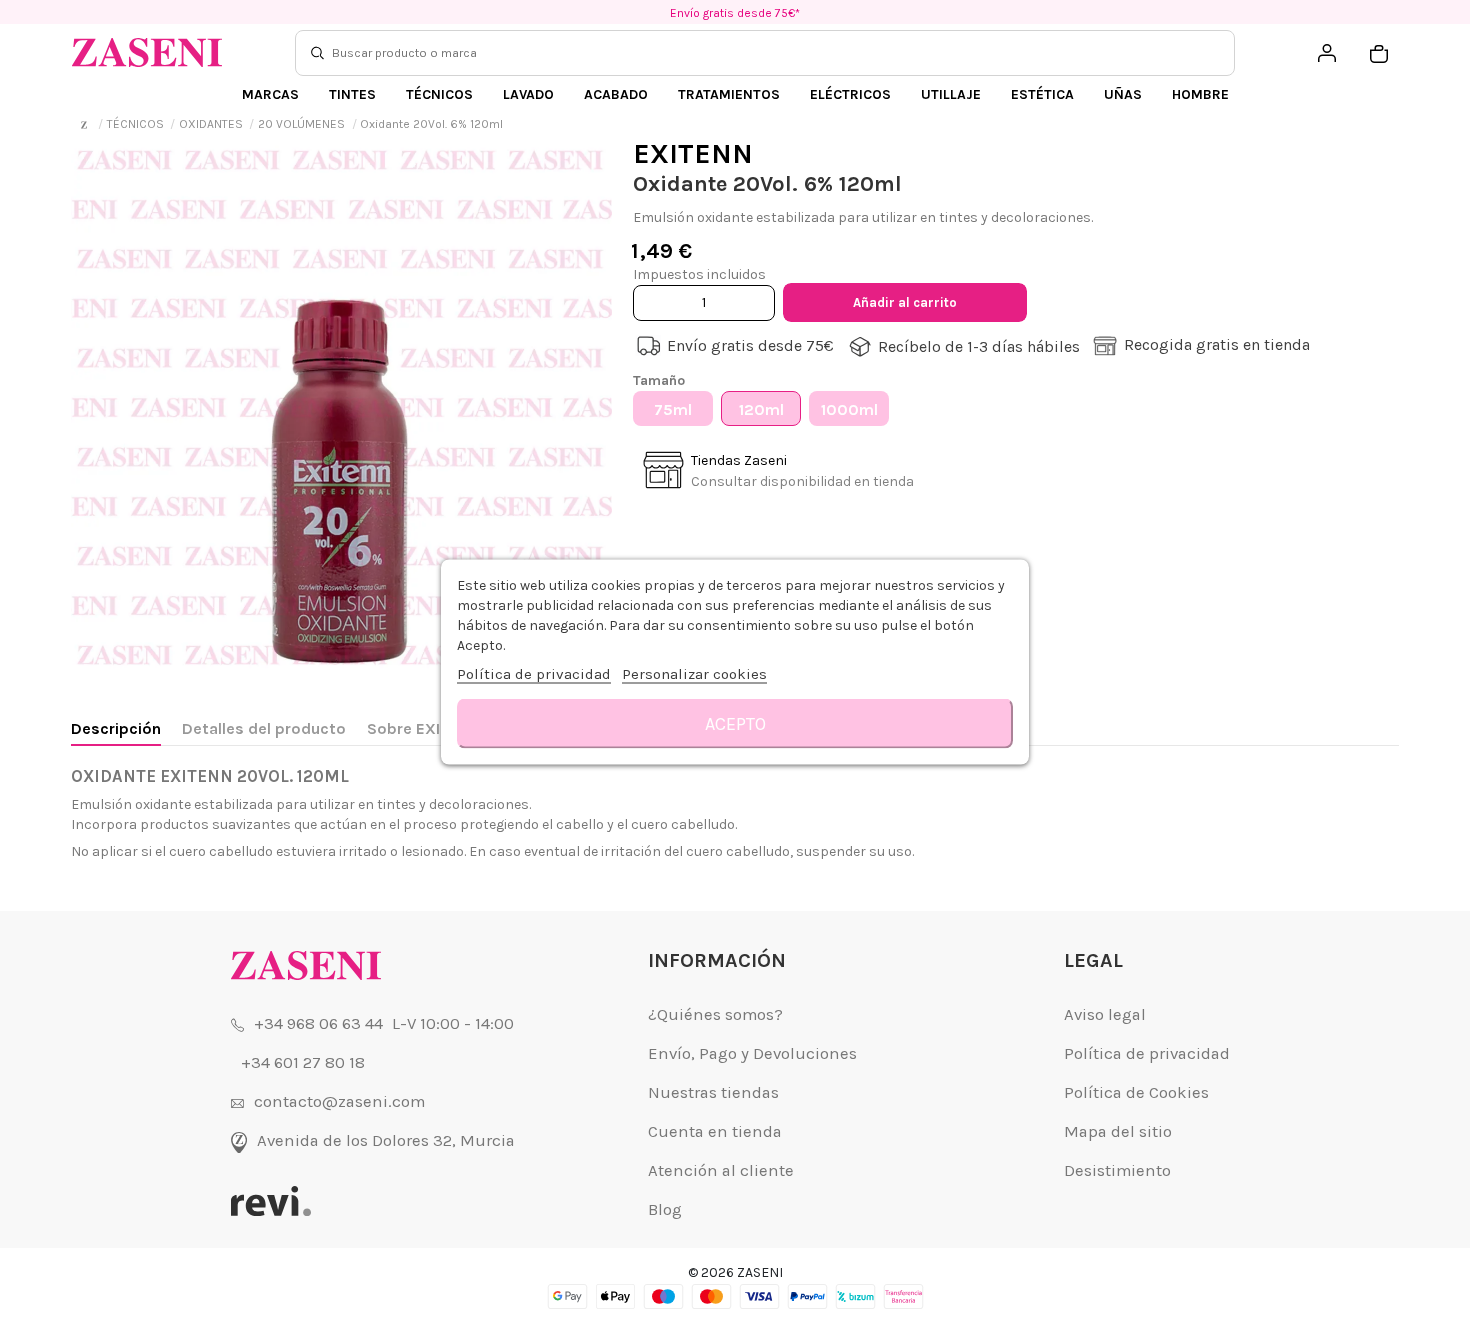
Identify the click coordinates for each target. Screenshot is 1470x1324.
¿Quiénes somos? (715, 1014)
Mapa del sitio (1118, 1131)
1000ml (849, 409)
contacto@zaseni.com (339, 1101)
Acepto (735, 724)
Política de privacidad (1147, 1053)
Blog (665, 1209)
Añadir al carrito (905, 302)
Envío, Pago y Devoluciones (752, 1053)
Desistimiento (1117, 1170)
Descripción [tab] (116, 728)
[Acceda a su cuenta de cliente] (1327, 53)
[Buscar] (317, 53)
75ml (673, 409)
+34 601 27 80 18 (303, 1062)
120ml (761, 409)
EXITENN (693, 153)
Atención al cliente (721, 1170)
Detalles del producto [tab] (264, 728)
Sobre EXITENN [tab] (424, 728)
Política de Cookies (1136, 1092)
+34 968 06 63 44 (318, 1023)
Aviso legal (1105, 1014)
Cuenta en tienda (715, 1131)
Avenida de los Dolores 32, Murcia (386, 1140)
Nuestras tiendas (713, 1092)
